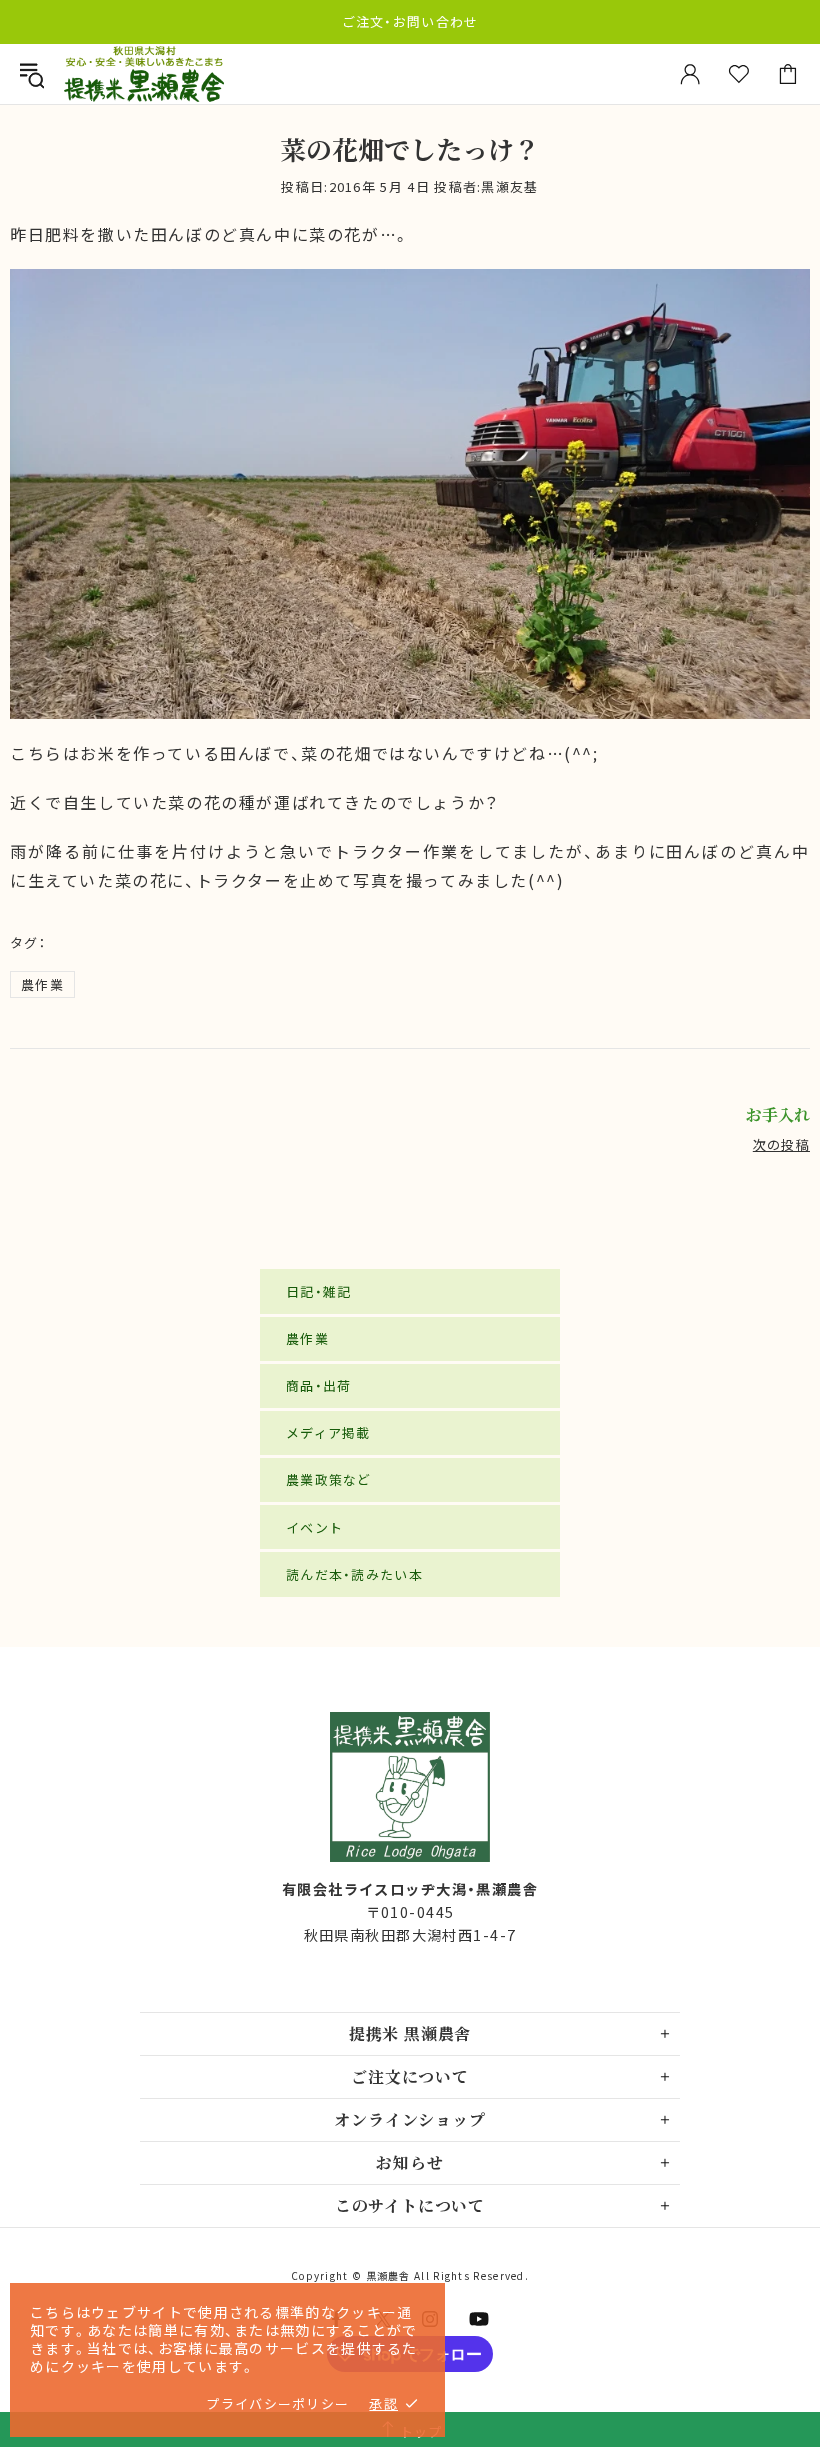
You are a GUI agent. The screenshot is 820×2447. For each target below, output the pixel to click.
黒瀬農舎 (144, 74)
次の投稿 (781, 1144)
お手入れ (778, 1115)
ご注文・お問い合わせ (410, 21)
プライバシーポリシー (277, 2403)
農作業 (42, 984)
